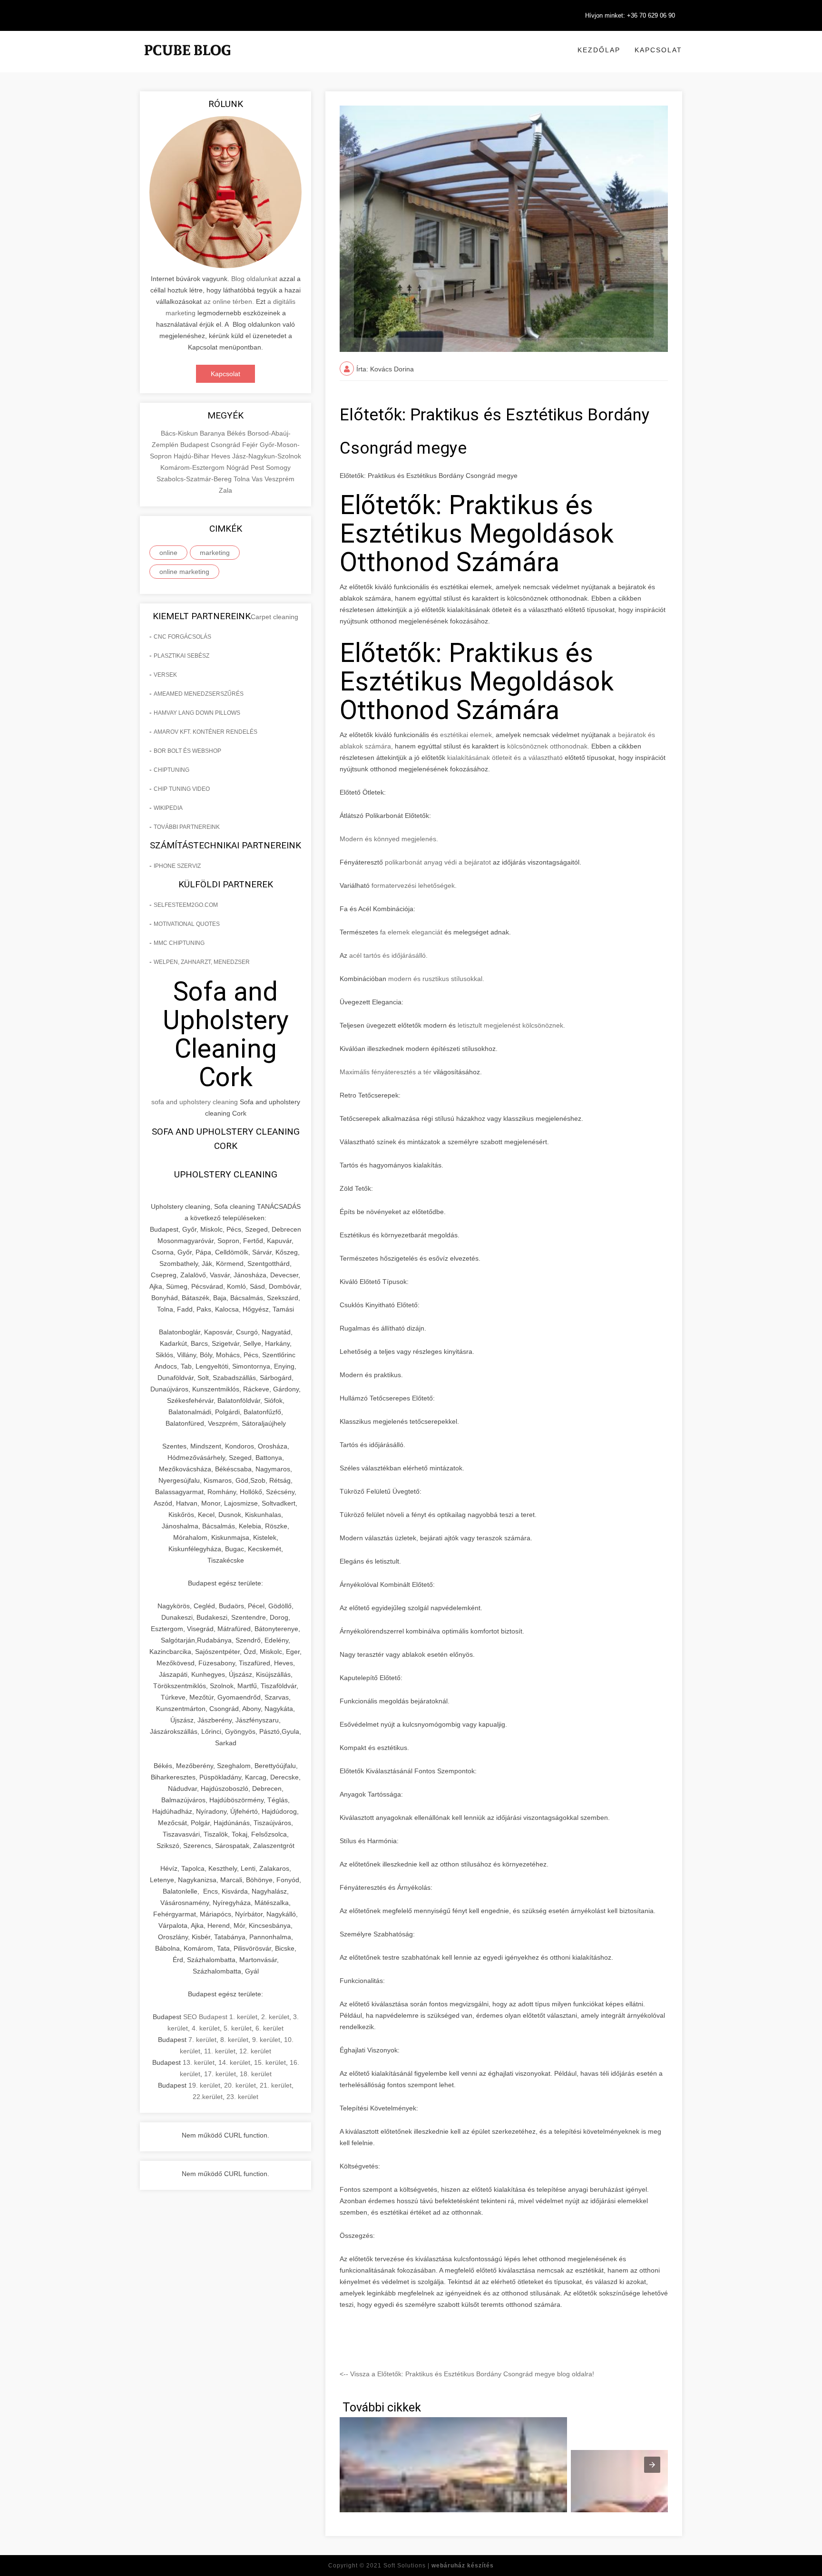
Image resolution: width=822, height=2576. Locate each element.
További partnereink (187, 827)
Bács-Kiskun (180, 433)
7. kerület (202, 2040)
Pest (258, 467)
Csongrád (226, 445)
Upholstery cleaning (226, 1174)
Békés (237, 433)
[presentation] (652, 2465)
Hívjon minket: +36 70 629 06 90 (630, 15)
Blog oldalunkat (253, 279)
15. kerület (270, 2062)
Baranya (213, 433)
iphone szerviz (177, 866)
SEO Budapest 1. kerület (220, 2017)
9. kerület (266, 2040)
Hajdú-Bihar (192, 456)
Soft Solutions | (439, 2566)
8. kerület (234, 2040)
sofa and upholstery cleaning (195, 1102)
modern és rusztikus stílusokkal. (436, 979)
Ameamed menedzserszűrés (199, 694)
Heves (222, 456)
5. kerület (238, 2028)
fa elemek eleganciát (410, 932)
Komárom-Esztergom (193, 467)
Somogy (278, 467)
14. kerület (234, 2062)
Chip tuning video (182, 789)
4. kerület (206, 2028)
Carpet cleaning (274, 617)
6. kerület (269, 2028)
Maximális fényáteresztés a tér (386, 1072)
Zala (225, 490)
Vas (258, 479)
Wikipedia (168, 808)
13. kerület (199, 2062)
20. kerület (240, 2085)
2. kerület (275, 2017)
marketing (215, 553)
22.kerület (208, 2097)
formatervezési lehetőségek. (414, 885)
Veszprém (279, 479)
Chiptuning (171, 770)
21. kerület (276, 2085)
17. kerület (220, 2074)
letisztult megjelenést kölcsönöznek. (511, 1025)
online (168, 553)
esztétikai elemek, (467, 735)
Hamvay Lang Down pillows (197, 713)
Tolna (243, 479)
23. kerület (242, 2097)
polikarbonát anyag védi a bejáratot (438, 862)
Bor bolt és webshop (187, 751)
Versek (165, 675)
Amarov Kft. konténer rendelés (205, 732)
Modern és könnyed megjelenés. (389, 839)
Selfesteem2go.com (186, 905)
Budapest (196, 445)
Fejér (251, 445)
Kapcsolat (658, 50)
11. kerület (220, 2051)
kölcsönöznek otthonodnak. (548, 746)
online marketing (184, 572)
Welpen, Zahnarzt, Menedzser (202, 962)
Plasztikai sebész (181, 656)
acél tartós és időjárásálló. (388, 955)
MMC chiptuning (179, 943)
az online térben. (229, 301)
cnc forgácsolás (182, 637)
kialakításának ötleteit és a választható (504, 758)
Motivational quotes (187, 924)
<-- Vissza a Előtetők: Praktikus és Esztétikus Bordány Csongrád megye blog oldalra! (467, 2374)
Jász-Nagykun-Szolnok (267, 456)
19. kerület (204, 2085)
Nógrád (239, 467)
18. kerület (256, 2074)
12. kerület (255, 2051)
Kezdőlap (599, 50)
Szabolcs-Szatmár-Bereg (195, 479)
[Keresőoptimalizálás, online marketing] (187, 62)
